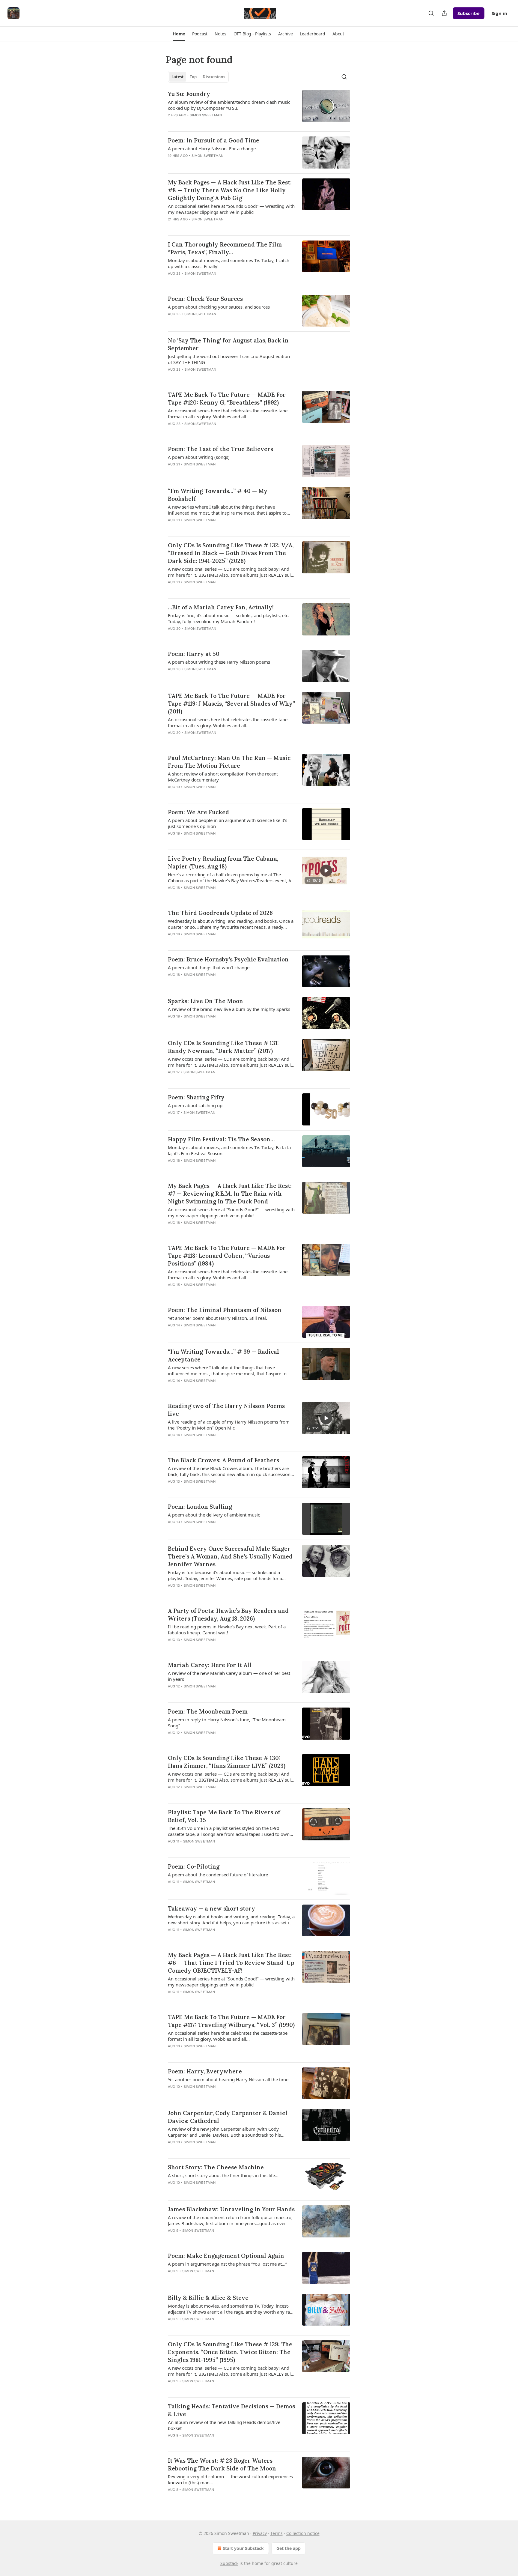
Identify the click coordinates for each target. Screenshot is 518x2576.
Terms (277, 2533)
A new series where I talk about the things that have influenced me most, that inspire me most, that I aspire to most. (227, 510)
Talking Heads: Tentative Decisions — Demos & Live (231, 2410)
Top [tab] (193, 77)
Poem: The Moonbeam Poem (208, 1711)
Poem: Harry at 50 (194, 654)
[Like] (172, 123)
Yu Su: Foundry (189, 94)
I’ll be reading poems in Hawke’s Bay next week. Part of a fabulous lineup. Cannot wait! (227, 1630)
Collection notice (303, 2533)
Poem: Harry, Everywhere (205, 2071)
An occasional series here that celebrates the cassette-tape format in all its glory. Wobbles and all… (228, 414)
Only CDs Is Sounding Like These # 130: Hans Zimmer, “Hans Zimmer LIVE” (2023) (227, 1762)
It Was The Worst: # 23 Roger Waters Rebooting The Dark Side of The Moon (222, 2464)
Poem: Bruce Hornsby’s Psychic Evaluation (228, 959)
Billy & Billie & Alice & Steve (208, 2298)
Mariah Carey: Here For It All (210, 1665)
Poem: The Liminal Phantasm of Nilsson (225, 1310)
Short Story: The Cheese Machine (216, 2167)
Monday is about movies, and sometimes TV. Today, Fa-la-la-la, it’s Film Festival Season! (230, 1150)
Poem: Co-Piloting (194, 1866)
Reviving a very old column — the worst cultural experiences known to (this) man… (230, 2479)
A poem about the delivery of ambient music (214, 1515)
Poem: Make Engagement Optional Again (226, 2256)
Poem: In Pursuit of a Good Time (214, 140)
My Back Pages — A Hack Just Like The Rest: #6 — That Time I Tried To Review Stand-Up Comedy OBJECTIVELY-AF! (231, 1963)
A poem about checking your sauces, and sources (219, 307)
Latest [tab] (178, 77)
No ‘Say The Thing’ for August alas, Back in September (228, 344)
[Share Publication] (444, 13)
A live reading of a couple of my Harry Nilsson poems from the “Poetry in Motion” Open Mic (229, 1425)
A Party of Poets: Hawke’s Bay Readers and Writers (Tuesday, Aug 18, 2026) (228, 1615)
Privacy (260, 2533)
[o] (326, 871)
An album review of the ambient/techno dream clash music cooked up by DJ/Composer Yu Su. (229, 105)
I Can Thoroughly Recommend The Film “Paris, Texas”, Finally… (225, 248)
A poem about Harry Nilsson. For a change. (212, 148)
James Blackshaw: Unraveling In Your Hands (231, 2209)
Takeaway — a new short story (211, 1908)
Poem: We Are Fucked (198, 812)
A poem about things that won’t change (209, 967)
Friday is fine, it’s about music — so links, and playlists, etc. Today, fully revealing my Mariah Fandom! (229, 618)
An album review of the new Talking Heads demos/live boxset (224, 2425)
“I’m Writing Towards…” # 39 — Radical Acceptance (223, 1355)
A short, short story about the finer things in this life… (223, 2175)
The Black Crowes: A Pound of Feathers (223, 1460)
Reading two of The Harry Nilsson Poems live (226, 1410)
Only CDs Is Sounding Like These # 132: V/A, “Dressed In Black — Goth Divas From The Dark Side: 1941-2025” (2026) (231, 553)
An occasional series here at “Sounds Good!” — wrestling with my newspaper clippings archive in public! (231, 209)
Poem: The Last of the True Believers (220, 449)
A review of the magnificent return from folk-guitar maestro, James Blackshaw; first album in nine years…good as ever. (230, 2220)
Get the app (289, 2548)
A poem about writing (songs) (199, 457)
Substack (229, 2563)
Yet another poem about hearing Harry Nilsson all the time (228, 2079)
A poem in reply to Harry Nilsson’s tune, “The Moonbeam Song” (227, 1723)
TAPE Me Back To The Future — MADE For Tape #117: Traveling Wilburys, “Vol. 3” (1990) (231, 2021)
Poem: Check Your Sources (205, 299)
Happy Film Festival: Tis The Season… (221, 1139)
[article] (259, 108)
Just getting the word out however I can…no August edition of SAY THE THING (229, 359)
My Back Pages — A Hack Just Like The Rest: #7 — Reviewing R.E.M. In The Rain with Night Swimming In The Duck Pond (230, 1194)
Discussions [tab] (214, 77)
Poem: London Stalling (200, 1507)
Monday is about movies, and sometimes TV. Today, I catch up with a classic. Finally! (229, 263)
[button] (179, 34)
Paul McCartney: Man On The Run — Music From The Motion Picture (229, 762)
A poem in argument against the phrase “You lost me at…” (227, 2264)
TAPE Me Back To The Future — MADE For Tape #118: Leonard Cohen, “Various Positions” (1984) (227, 1256)
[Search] (431, 13)
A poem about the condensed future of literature (218, 1875)
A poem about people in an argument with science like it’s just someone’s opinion (228, 823)
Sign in (499, 13)
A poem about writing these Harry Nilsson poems (219, 662)
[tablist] (198, 77)
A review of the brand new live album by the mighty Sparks (229, 1009)
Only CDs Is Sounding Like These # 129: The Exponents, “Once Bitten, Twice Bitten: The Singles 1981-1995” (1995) (230, 2352)
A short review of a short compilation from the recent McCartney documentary (223, 777)
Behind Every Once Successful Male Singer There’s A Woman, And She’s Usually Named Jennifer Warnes (230, 1556)
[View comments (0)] (210, 123)
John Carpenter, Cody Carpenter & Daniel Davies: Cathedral (228, 2117)
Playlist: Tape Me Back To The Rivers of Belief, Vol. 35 (224, 1816)
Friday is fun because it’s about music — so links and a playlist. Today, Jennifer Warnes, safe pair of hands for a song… (225, 1575)
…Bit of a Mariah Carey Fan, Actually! (221, 607)
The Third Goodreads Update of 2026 (220, 913)
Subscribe (469, 13)
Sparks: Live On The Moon (205, 1001)
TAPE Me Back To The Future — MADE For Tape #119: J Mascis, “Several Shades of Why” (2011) (231, 704)
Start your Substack (243, 2548)
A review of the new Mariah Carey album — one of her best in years (229, 1676)
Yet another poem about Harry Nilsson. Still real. (217, 1318)
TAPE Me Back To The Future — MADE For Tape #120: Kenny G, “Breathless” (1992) (227, 399)
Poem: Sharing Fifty (196, 1097)
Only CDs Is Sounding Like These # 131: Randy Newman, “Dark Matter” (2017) (223, 1047)
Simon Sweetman (206, 115)
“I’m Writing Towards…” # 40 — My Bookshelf (218, 495)
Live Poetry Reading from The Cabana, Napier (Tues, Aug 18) (223, 862)
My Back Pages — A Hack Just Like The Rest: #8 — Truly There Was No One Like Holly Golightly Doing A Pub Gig (230, 190)
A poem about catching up (195, 1105)
